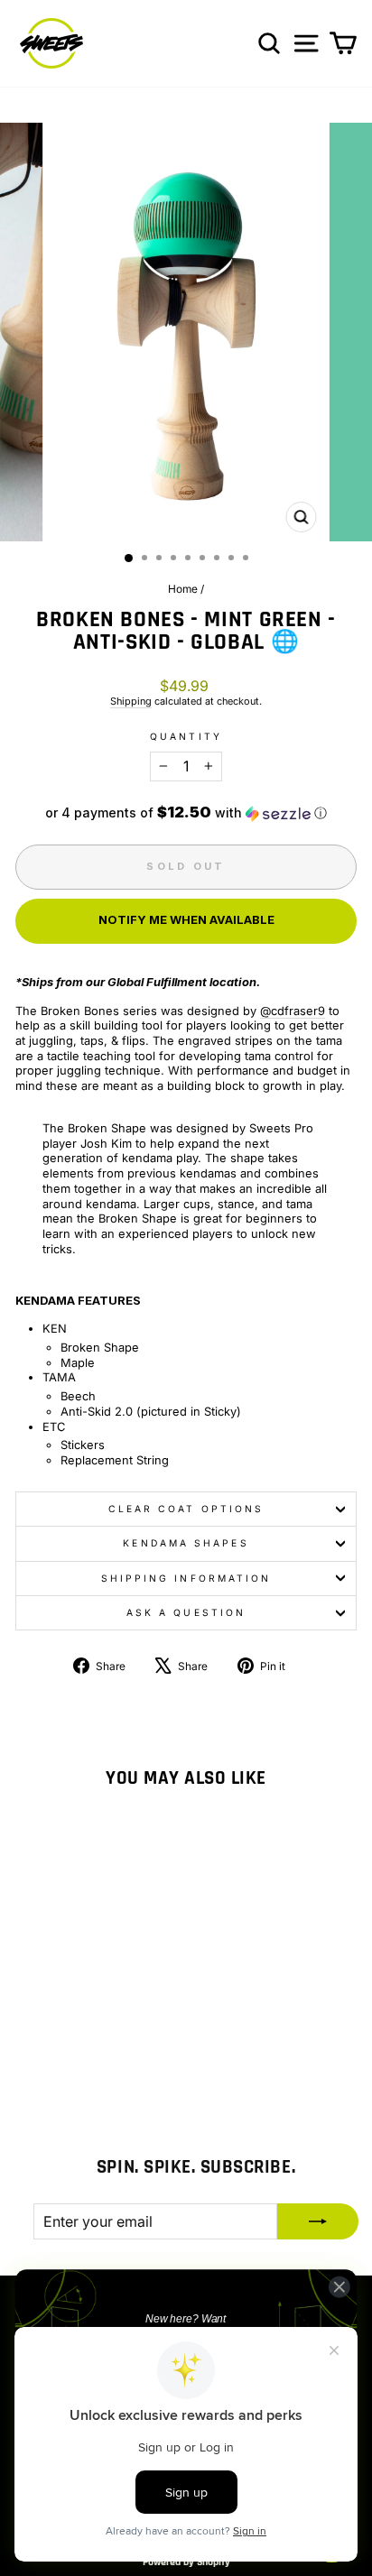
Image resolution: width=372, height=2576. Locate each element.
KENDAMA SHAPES (186, 1543)
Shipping (131, 701)
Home (183, 589)
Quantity (186, 736)
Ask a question (186, 1612)
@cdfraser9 (293, 1011)
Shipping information (186, 1578)
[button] (186, 813)
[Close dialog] (339, 2287)
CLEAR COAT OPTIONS (186, 1509)
